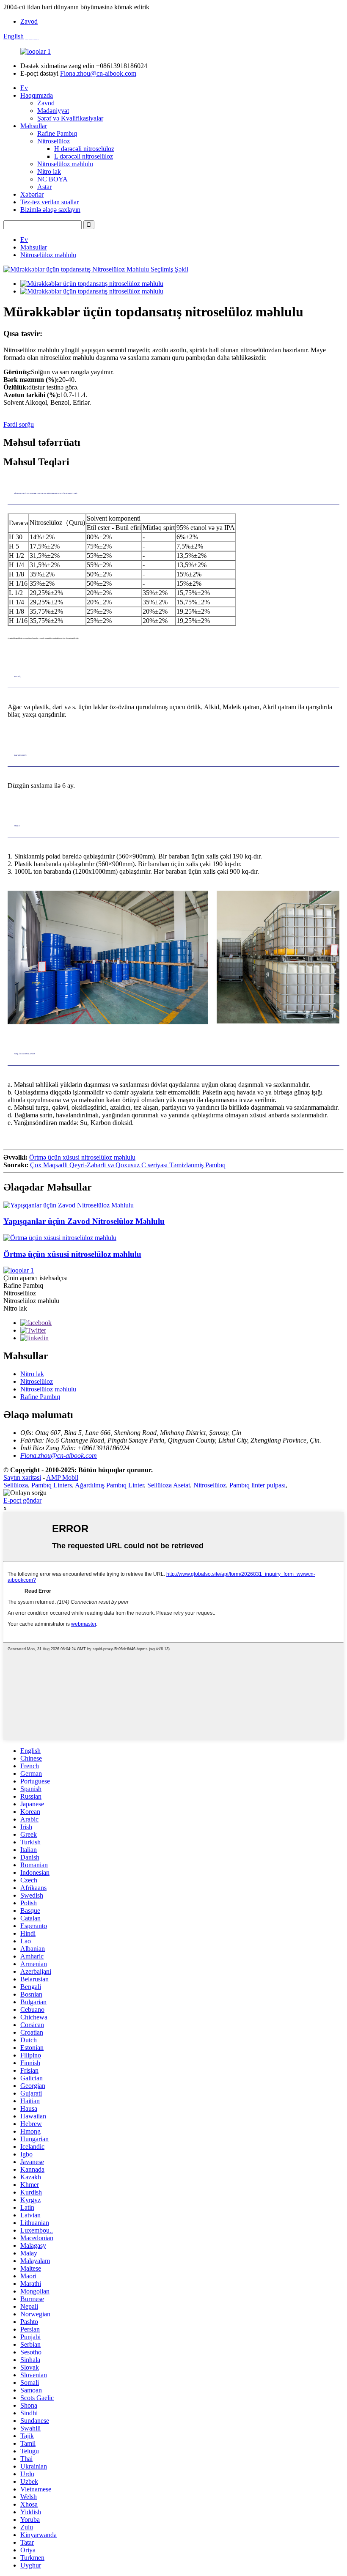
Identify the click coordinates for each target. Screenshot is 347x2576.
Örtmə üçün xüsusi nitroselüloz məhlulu (82, 1157)
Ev (24, 88)
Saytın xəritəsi (22, 1477)
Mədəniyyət (53, 111)
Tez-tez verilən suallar (50, 202)
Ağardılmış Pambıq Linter (109, 1485)
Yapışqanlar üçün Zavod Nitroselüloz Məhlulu (84, 1221)
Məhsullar (34, 126)
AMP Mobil (62, 1477)
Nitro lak (49, 171)
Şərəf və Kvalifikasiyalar (70, 118)
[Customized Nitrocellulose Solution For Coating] (60, 1238)
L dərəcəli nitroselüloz (84, 156)
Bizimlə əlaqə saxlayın (50, 210)
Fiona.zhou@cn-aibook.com (98, 73)
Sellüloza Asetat (169, 1485)
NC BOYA (52, 179)
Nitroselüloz (54, 141)
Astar (44, 187)
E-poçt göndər (22, 1500)
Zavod (29, 21)
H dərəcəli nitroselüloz (84, 149)
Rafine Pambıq (57, 133)
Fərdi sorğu (19, 424)
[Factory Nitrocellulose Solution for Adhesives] (69, 1205)
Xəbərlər (32, 194)
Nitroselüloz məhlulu (65, 164)
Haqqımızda (37, 95)
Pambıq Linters (52, 1485)
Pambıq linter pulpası (257, 1485)
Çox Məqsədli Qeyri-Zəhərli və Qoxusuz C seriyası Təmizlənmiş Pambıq (128, 1165)
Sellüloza (16, 1485)
